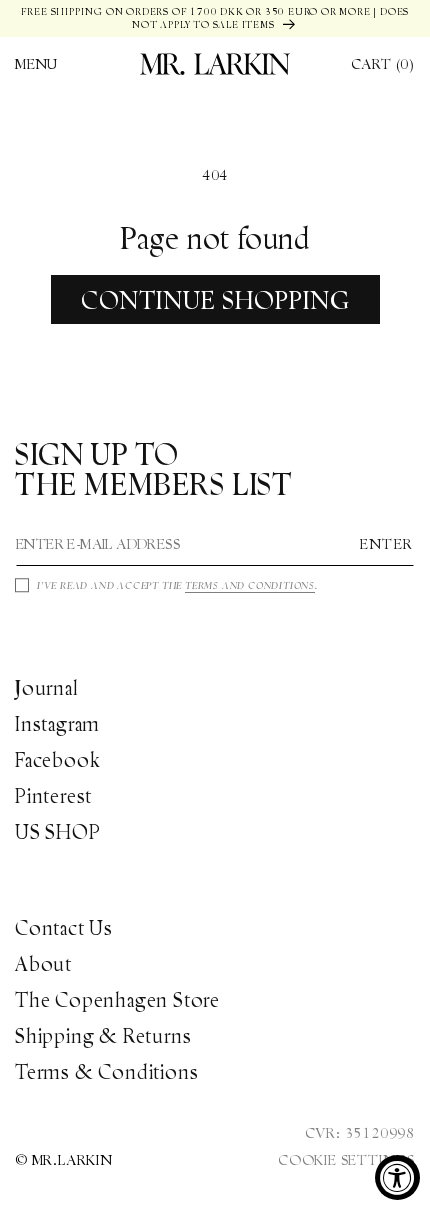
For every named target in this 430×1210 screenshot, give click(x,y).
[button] (36, 64)
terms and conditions (250, 585)
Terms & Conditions (106, 1072)
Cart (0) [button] (383, 64)
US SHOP (58, 832)
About (43, 964)
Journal (47, 688)
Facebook (57, 760)
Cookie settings (346, 1160)
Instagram (57, 724)
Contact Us (64, 928)
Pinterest (53, 796)
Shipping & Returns (103, 1036)
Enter (387, 544)
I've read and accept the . (177, 585)
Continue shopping (215, 300)
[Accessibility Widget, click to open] (397, 1177)
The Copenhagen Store (117, 1000)
